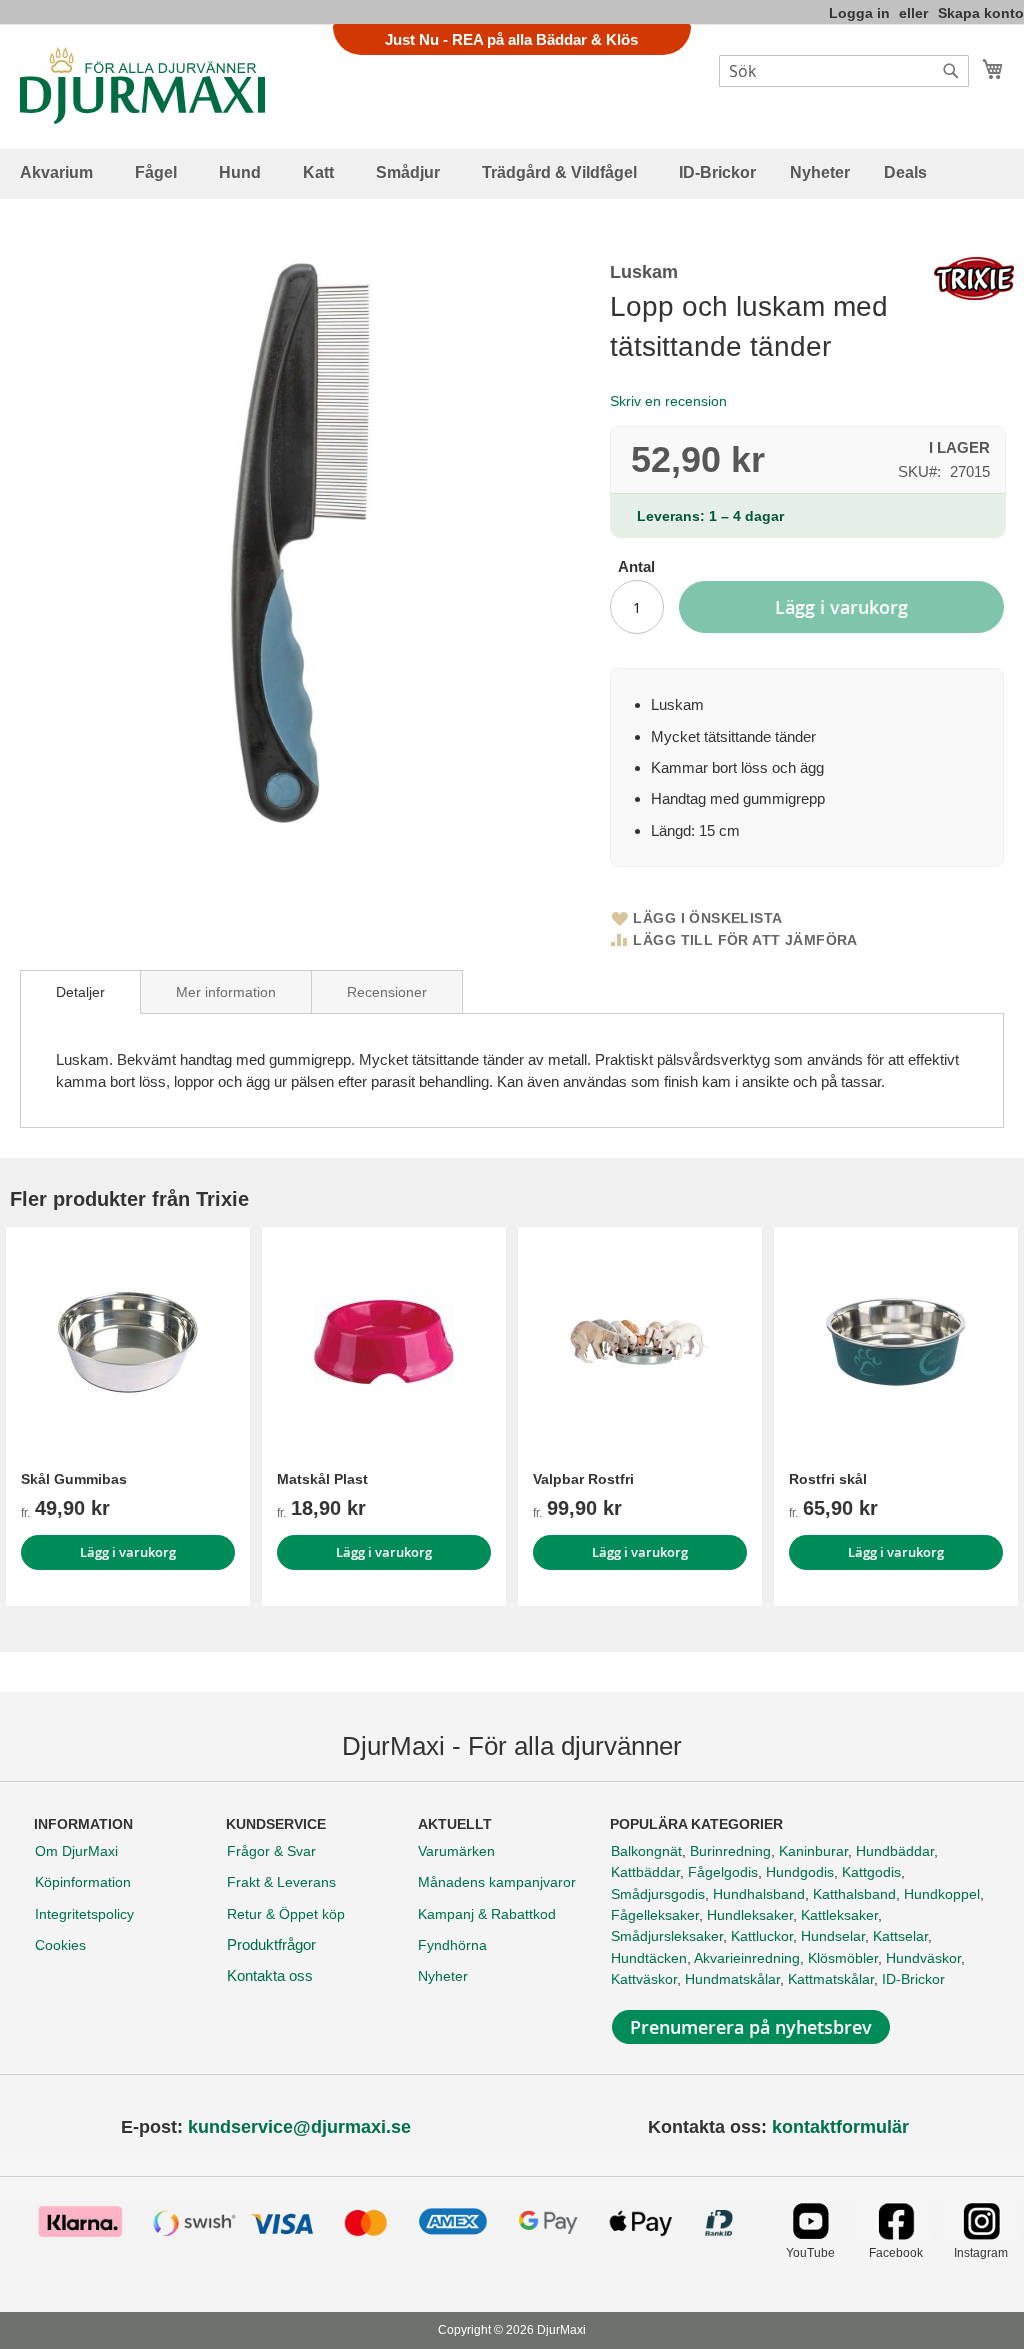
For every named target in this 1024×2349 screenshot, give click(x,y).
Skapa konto (981, 13)
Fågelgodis (723, 1872)
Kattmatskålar (831, 1979)
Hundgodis (800, 1872)
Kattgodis (871, 1872)
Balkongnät (646, 1851)
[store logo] (142, 85)
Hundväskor (923, 1958)
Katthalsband (854, 1894)
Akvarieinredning (747, 1958)
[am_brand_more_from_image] (128, 1342)
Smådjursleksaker (667, 1936)
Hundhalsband (759, 1894)
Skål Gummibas (74, 1479)
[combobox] (844, 71)
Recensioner (387, 992)
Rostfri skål (828, 1479)
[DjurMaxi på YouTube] (810, 2234)
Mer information (226, 992)
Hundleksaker (750, 1915)
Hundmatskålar (732, 1979)
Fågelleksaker (655, 1915)
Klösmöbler (843, 1958)
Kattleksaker (839, 1915)
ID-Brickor (913, 1979)
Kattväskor (644, 1979)
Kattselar (900, 1936)
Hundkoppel (942, 1894)
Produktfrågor (271, 1944)
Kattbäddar (645, 1872)
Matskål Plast (322, 1479)
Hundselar (833, 1936)
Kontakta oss (270, 1975)
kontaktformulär (840, 2127)
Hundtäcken (649, 1958)
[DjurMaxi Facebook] (895, 2234)
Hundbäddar (895, 1851)
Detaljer (80, 992)
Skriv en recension (668, 401)
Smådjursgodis (658, 1894)
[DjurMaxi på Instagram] (981, 2234)
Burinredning (730, 1851)
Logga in (859, 13)
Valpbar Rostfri (583, 1479)
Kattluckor (762, 1936)
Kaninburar (813, 1851)
